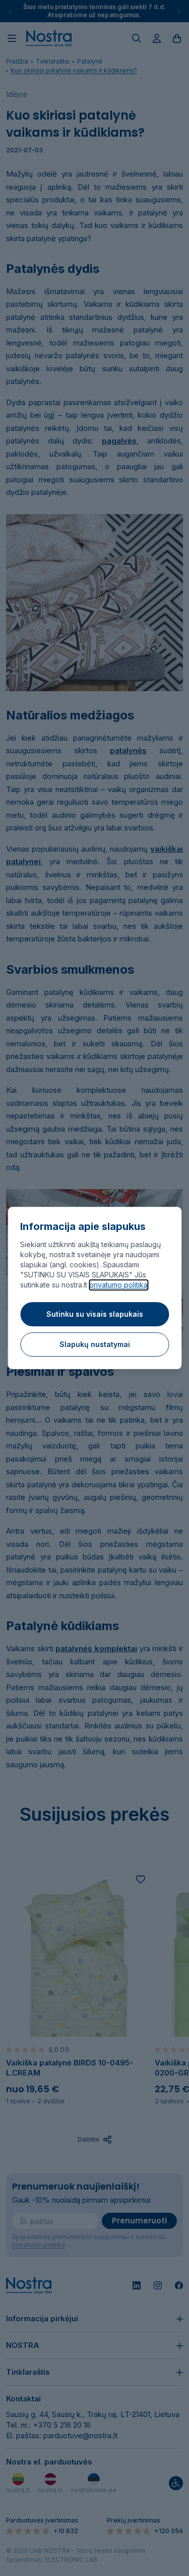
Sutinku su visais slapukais (95, 1314)
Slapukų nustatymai (95, 1344)
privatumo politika (118, 1285)
